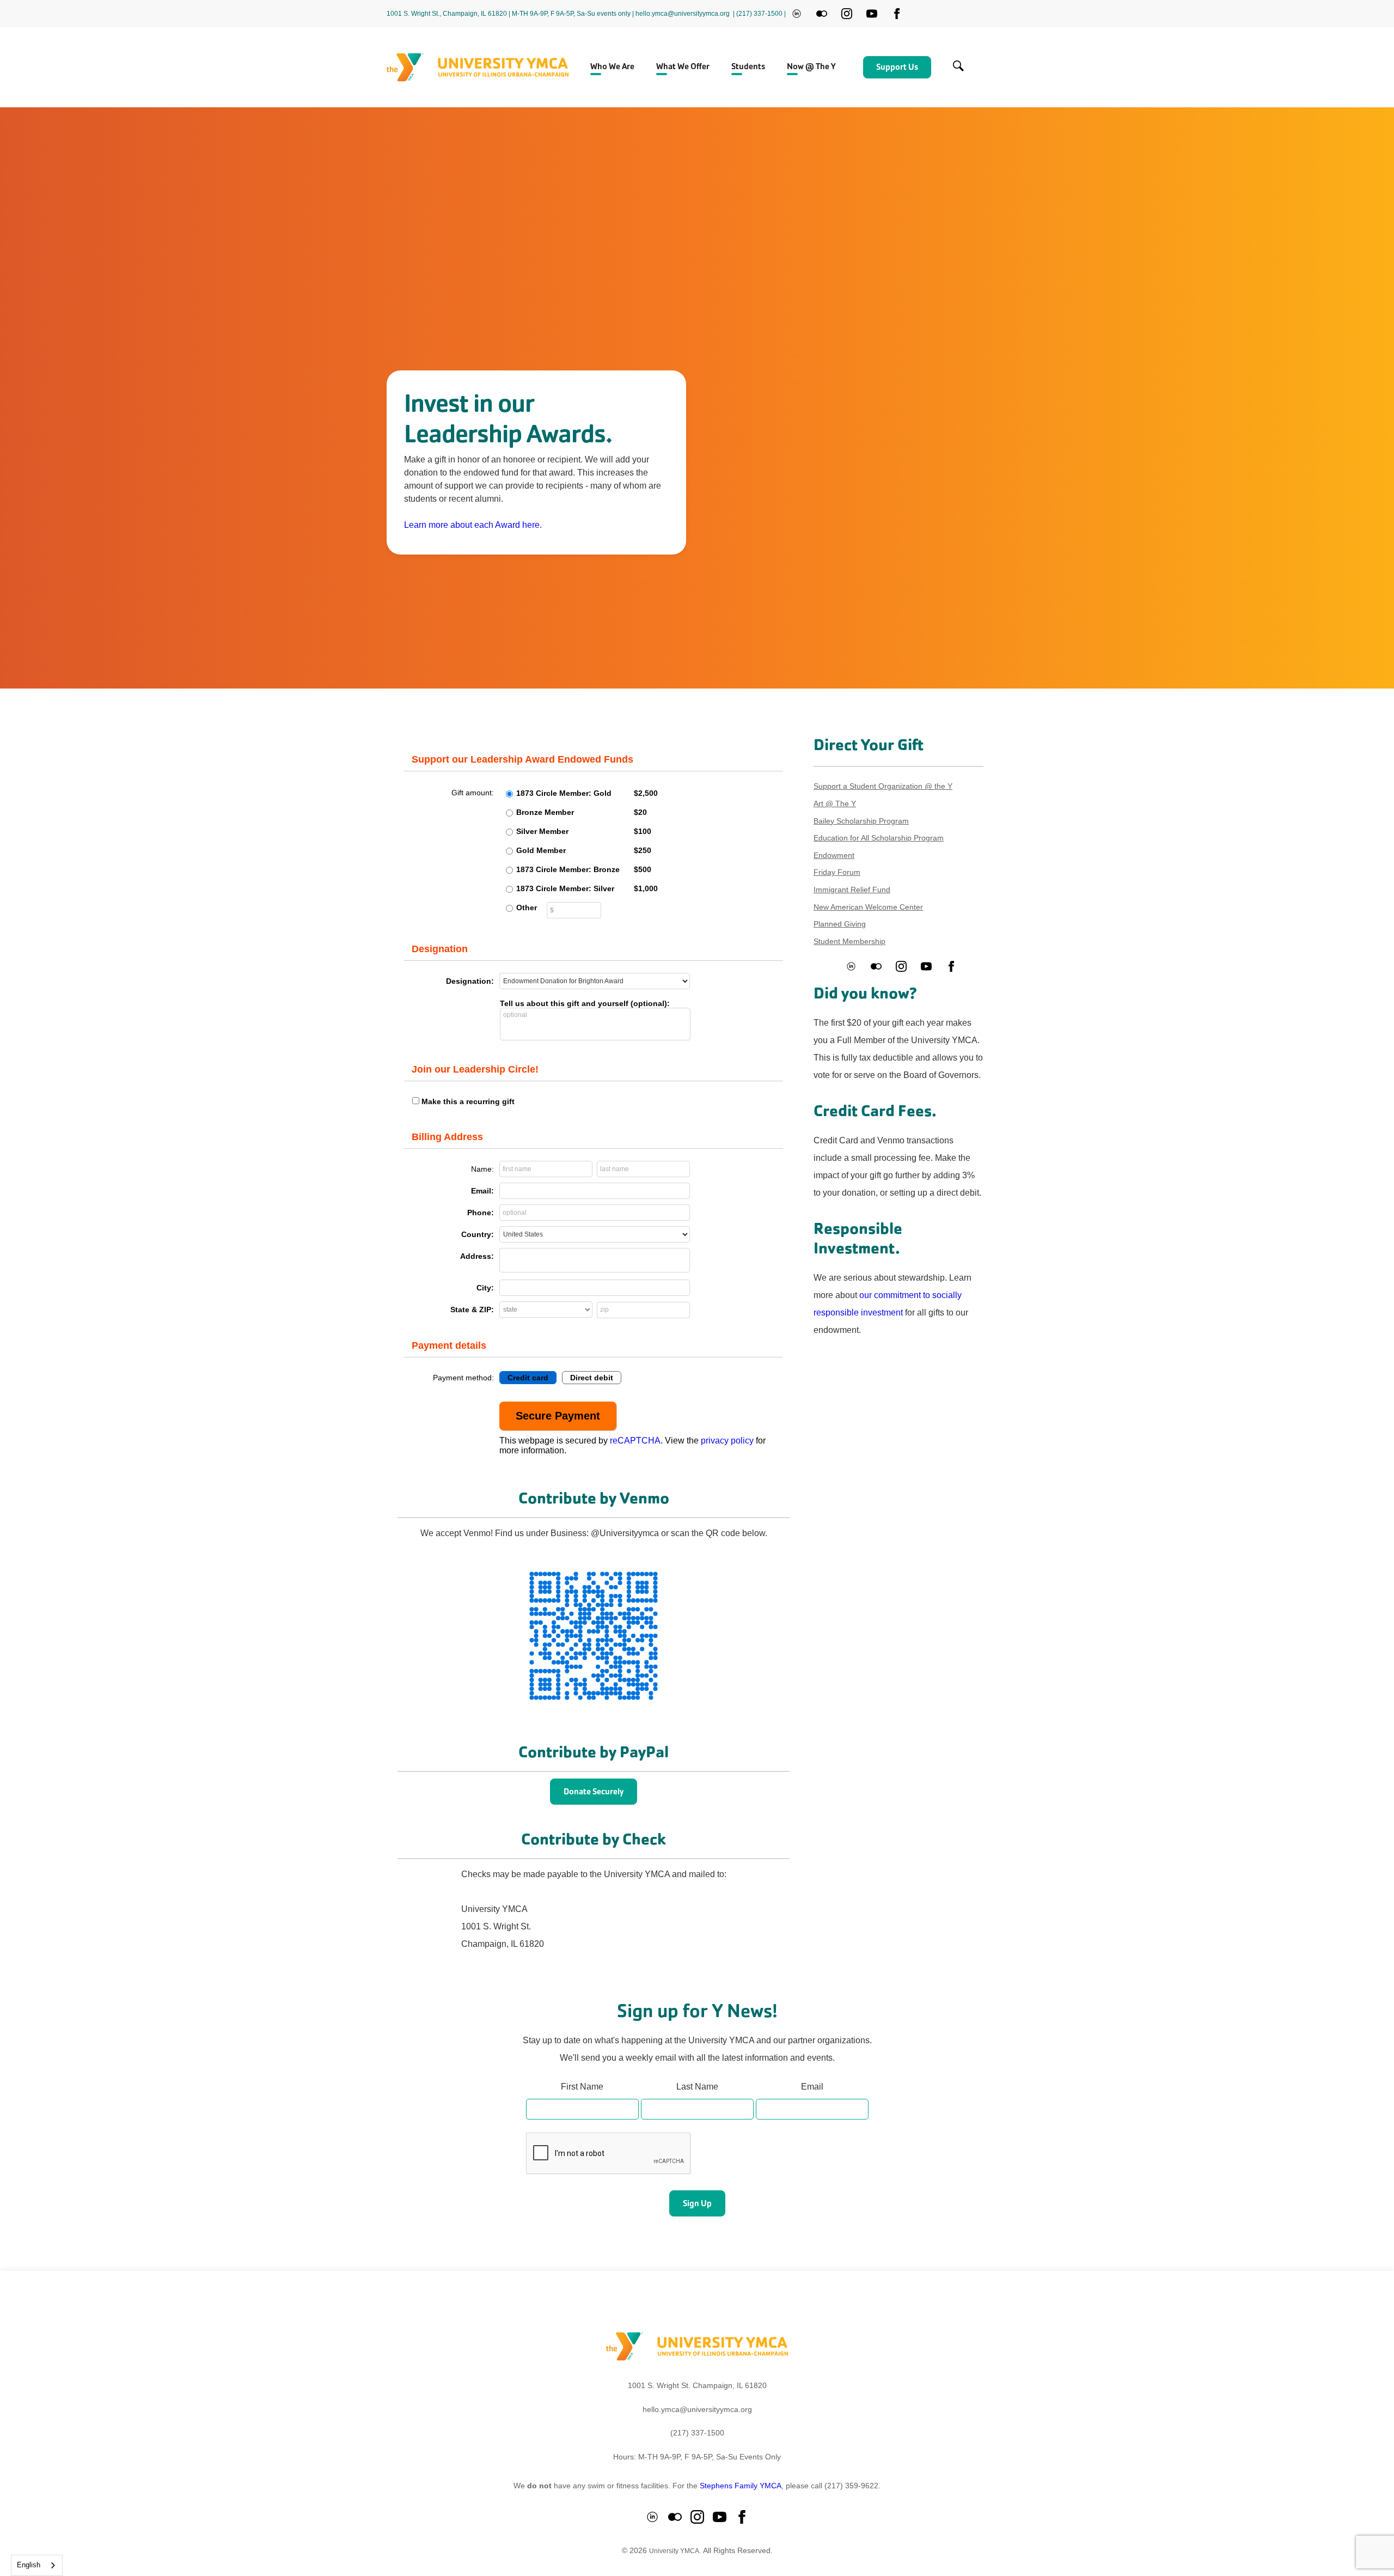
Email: (482, 1191)
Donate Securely (594, 1791)
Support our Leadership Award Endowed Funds (522, 759)
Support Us (897, 67)
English (29, 2565)
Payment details (449, 1345)
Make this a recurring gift (468, 1101)
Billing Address (447, 1137)
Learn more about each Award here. (473, 525)
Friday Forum (837, 872)
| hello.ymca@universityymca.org (681, 14)
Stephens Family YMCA (741, 2486)
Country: (478, 1234)
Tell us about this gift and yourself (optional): (585, 1003)
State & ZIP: (472, 1310)
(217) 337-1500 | (761, 14)
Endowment (834, 855)
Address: (477, 1256)
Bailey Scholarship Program (861, 821)
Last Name (697, 2087)
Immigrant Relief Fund (852, 890)
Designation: (470, 981)
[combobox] (37, 2565)
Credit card (528, 1378)
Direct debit (592, 1378)
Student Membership (849, 941)
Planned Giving (840, 924)
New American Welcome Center (868, 907)
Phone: (481, 1213)
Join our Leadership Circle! (475, 1069)
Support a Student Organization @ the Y (883, 786)
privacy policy (727, 1441)
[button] (612, 68)
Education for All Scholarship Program (879, 838)
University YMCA (674, 2551)
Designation (440, 949)
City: (485, 1288)
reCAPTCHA (635, 1441)
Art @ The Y (835, 803)
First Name (582, 2087)
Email (812, 2087)
